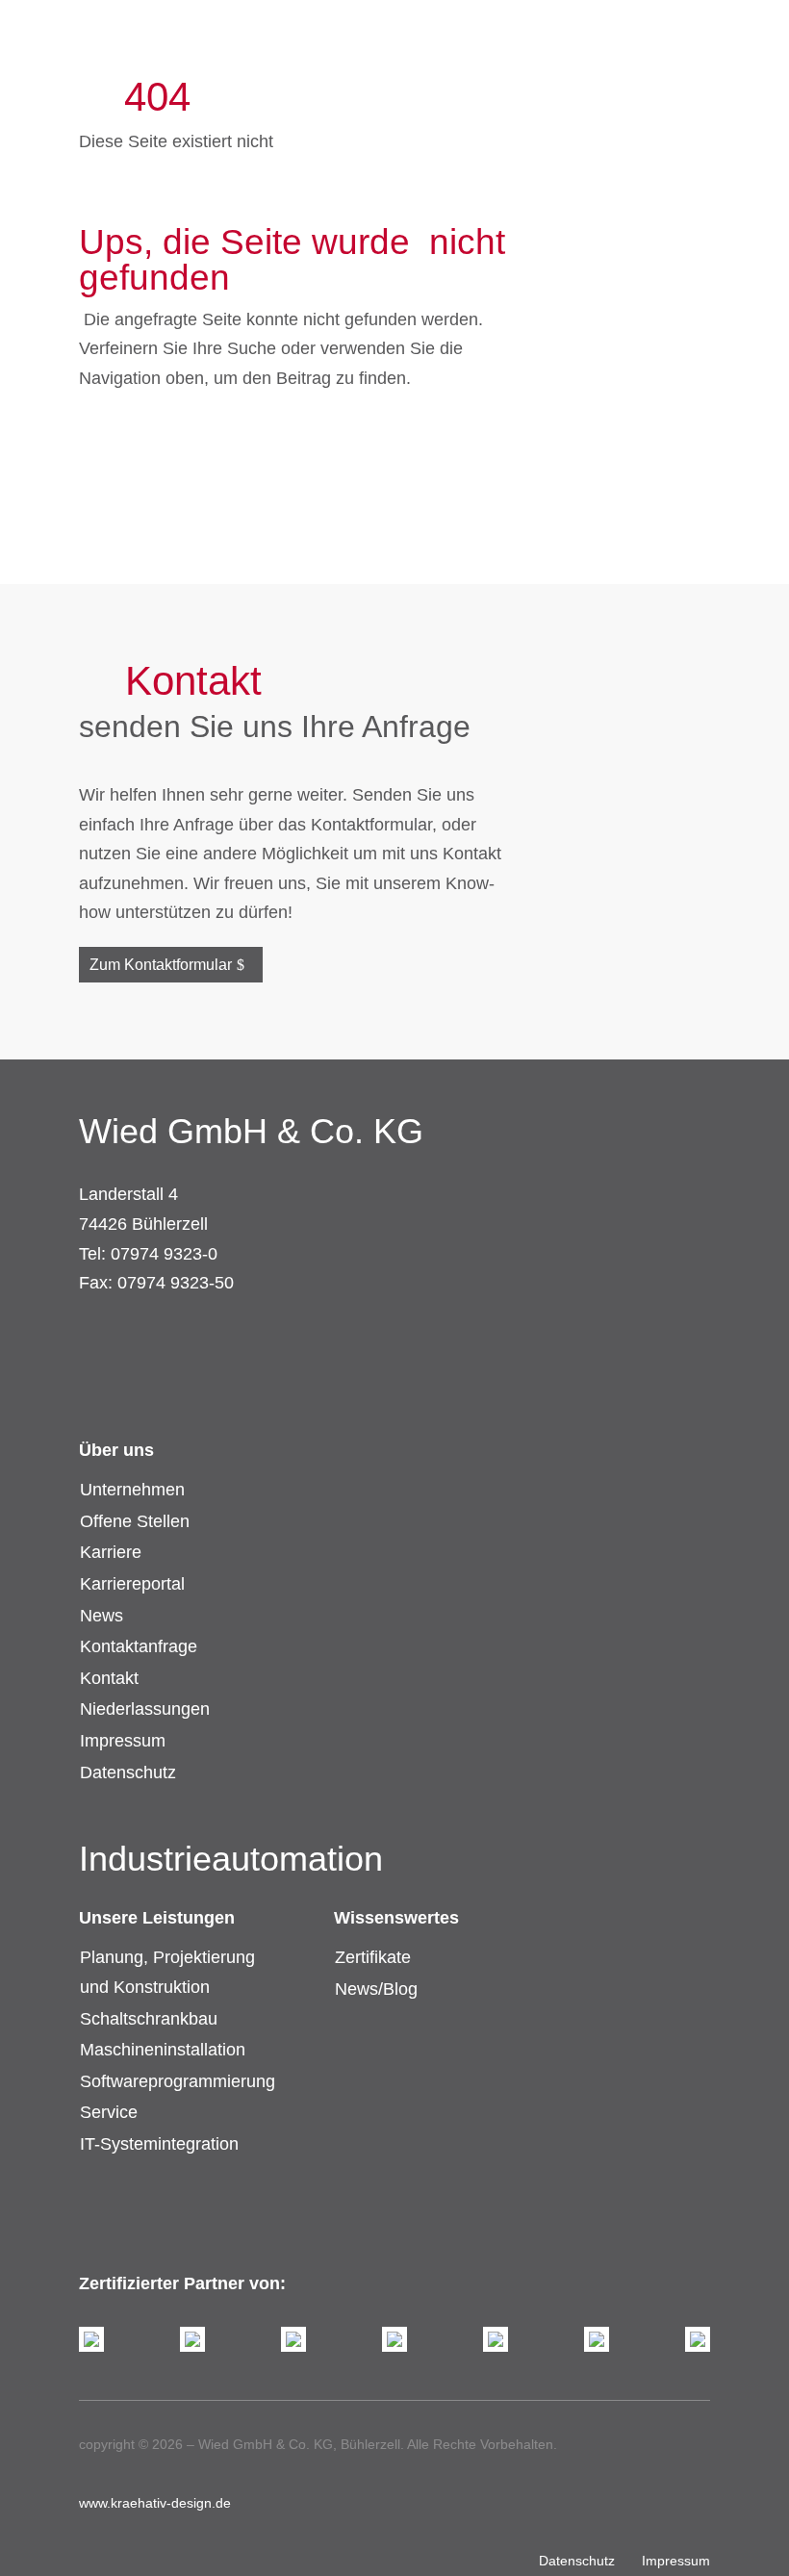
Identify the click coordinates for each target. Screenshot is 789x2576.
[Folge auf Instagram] (171, 1338)
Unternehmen (132, 1490)
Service (109, 2112)
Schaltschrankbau (149, 2019)
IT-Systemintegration (159, 2144)
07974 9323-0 (164, 1254)
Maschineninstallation (163, 2050)
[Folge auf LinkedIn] (133, 1338)
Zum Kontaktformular (161, 965)
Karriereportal (132, 1584)
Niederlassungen (145, 1709)
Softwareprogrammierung (178, 2081)
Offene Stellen (135, 1521)
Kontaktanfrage (139, 1646)
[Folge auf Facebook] (94, 1338)
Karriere (111, 1552)
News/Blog (376, 1989)
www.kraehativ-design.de (155, 2503)
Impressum (123, 1741)
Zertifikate (373, 1957)
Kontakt (109, 1678)
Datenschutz (128, 1773)
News (102, 1616)
